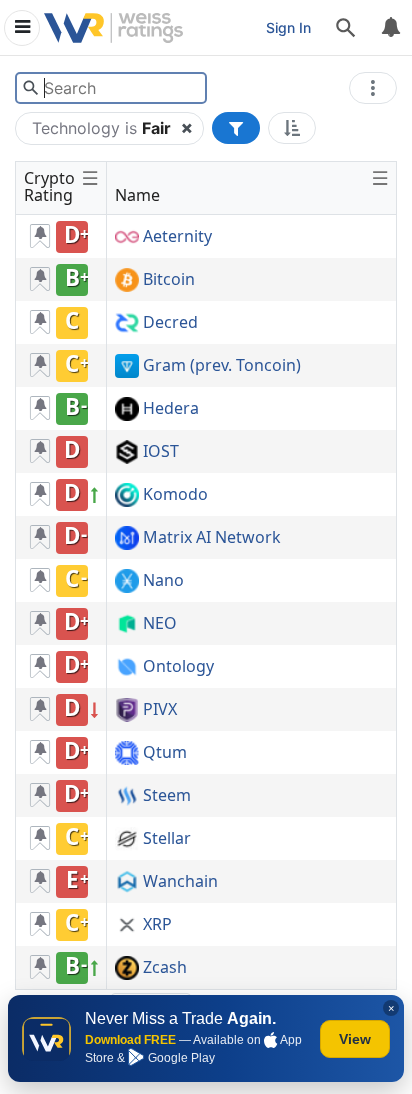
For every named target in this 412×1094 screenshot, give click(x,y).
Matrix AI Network (212, 538)
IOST (161, 452)
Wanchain (180, 882)
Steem (167, 796)
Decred (170, 323)
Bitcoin (169, 280)
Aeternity (177, 237)
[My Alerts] (390, 28)
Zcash (165, 968)
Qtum (165, 753)
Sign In (288, 27)
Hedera (171, 409)
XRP (157, 925)
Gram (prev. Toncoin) (222, 366)
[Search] (346, 28)
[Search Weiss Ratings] (30, 88)
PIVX (160, 710)
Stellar (167, 839)
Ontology (178, 667)
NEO (160, 624)
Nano (163, 581)
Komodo (175, 495)
